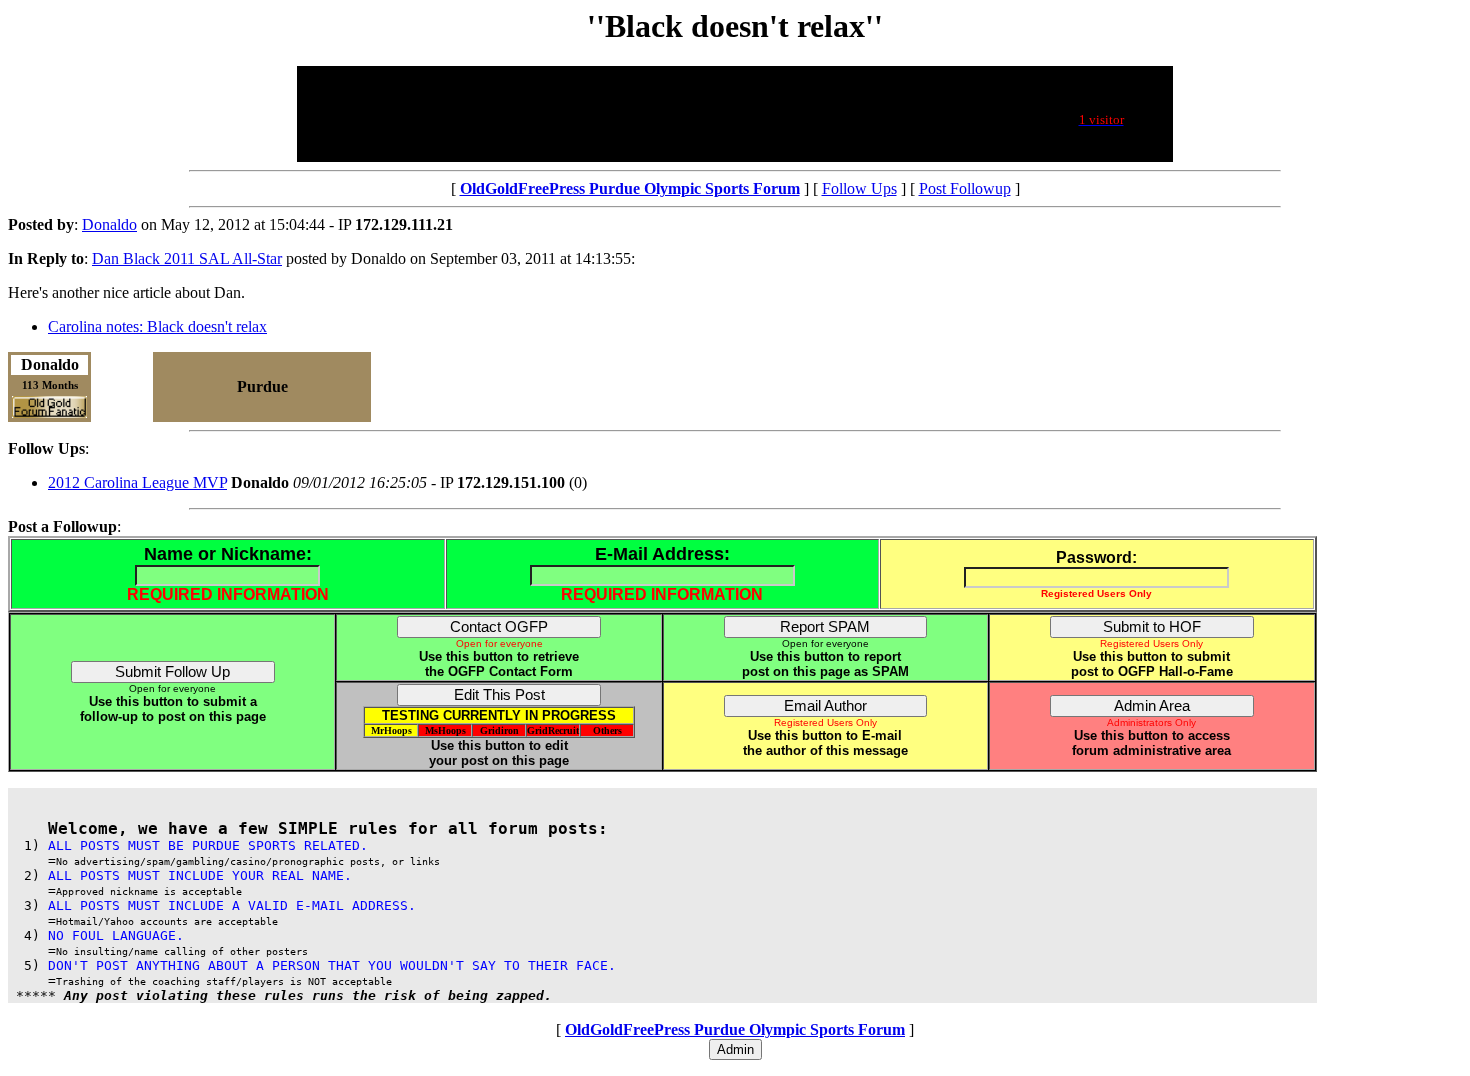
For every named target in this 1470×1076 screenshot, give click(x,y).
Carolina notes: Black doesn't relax (157, 326)
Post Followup (965, 188)
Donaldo (109, 224)
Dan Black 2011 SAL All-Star (187, 258)
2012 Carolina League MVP (137, 482)
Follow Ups (859, 188)
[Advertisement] (664, 114)
